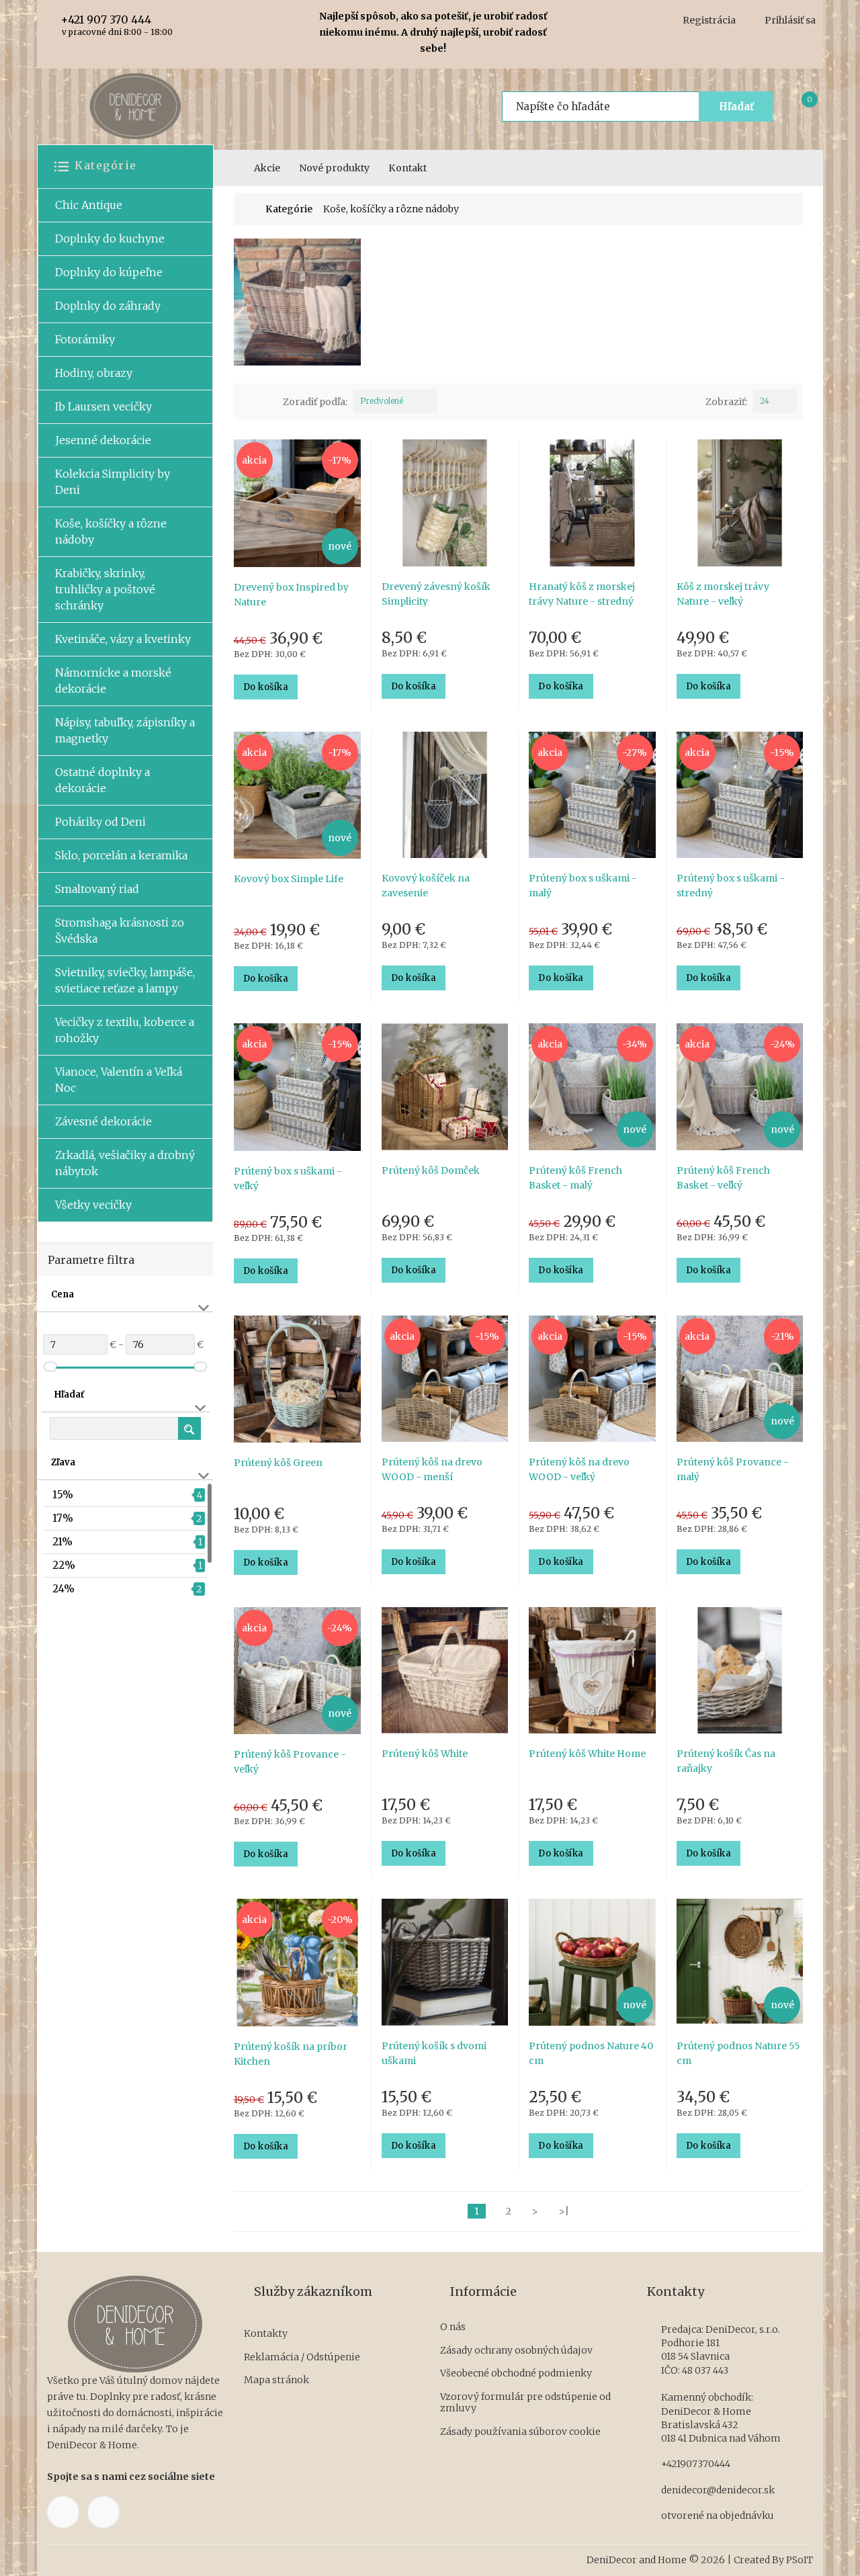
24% (63, 1589)
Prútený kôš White (425, 1754)
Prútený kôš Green (278, 1463)
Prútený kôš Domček (431, 1170)
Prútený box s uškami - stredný (731, 886)
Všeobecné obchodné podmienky (516, 2373)
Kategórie (289, 209)
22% (64, 1565)
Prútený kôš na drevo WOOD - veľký (579, 1469)
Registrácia (709, 20)
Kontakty (266, 2334)
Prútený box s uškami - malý (583, 886)
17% (63, 1518)
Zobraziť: (726, 402)
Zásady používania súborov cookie (520, 2432)
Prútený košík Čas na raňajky (726, 1761)
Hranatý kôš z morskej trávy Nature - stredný (582, 594)
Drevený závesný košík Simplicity (436, 594)
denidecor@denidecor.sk (718, 2490)
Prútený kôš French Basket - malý (575, 1178)
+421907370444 (696, 2464)
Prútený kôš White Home (587, 1754)
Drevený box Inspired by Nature (291, 595)
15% (63, 1495)
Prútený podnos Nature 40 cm (591, 2053)
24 (765, 401)
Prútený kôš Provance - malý (733, 1469)
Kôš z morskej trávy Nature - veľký (723, 594)
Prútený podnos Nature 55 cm (738, 2053)
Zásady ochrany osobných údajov (516, 2351)
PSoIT (800, 2560)
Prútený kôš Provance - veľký (290, 1762)
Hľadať (736, 106)
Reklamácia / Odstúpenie (302, 2357)
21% (62, 1542)
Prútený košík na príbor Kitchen (291, 2054)
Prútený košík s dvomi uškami (434, 2053)
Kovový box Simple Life (289, 879)
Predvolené (382, 401)
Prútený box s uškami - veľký (288, 1178)
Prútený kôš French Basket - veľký (723, 1178)
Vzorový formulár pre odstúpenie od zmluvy (525, 2403)
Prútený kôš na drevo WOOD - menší (432, 1469)
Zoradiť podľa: (315, 402)
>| (564, 2211)
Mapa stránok (276, 2380)
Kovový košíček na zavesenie (426, 886)
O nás (453, 2327)
